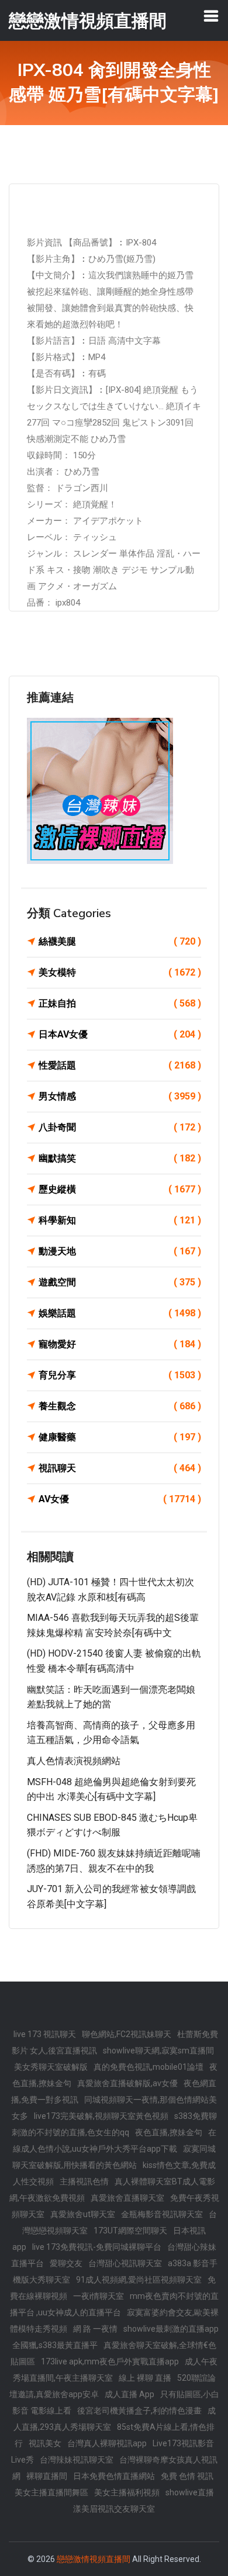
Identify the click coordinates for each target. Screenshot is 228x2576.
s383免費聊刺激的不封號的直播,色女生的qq (114, 2124)
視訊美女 (45, 2443)
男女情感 (120, 1096)
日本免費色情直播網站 (114, 2476)
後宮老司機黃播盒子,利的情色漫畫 (139, 2411)
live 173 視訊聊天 (45, 2034)
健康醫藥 (120, 1437)
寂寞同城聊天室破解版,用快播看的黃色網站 (114, 2157)
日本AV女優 (120, 1034)
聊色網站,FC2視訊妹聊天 (127, 2034)
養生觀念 (120, 1406)
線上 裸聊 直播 (145, 2378)
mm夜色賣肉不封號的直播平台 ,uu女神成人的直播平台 (114, 2304)
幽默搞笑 (120, 1158)
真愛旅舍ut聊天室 (83, 2214)
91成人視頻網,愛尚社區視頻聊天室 (139, 2280)
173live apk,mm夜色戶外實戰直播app (110, 2361)
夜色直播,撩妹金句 (169, 2132)
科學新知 (120, 1220)
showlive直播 (190, 2492)
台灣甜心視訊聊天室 (125, 2263)
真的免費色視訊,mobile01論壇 (148, 2067)
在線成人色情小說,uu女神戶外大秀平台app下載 (115, 2141)
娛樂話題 (120, 1313)
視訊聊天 (120, 1468)
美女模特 (120, 972)
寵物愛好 (120, 1344)
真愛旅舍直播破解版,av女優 (127, 2083)
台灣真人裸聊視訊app (107, 2443)
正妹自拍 (120, 1003)
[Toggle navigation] (211, 16)
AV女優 (120, 1499)
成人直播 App (129, 2394)
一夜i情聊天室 (99, 2296)
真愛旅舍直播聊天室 (127, 2198)
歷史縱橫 (120, 1189)
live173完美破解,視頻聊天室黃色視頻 (101, 2116)
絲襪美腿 (120, 941)
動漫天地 (120, 1251)
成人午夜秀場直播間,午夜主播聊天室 (115, 2370)
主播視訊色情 (84, 2181)
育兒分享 (120, 1375)
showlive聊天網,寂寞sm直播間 (158, 2051)
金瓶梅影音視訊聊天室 (162, 2214)
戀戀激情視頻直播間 (94, 2559)
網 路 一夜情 (95, 2329)
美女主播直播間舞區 (51, 2492)
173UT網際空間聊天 (130, 2231)
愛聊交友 (66, 2263)
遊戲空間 (120, 1282)
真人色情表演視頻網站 (74, 1761)
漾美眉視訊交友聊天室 (114, 2509)
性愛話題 (120, 1065)
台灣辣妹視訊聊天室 (77, 2460)
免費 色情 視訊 (187, 2476)
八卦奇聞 (120, 1127)
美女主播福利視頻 (127, 2492)
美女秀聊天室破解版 (51, 2067)
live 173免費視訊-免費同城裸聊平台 (97, 2247)
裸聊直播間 (47, 2476)
